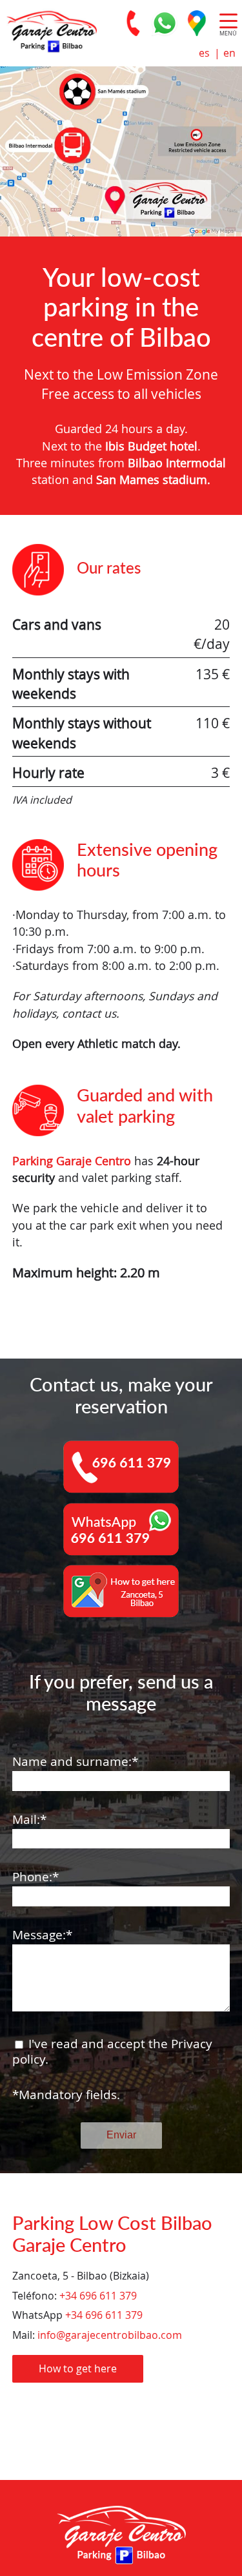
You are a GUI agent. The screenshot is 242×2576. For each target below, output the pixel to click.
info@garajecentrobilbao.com (110, 2335)
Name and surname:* (75, 1762)
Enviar (121, 2135)
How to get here (78, 2368)
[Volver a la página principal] (48, 30)
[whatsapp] (165, 23)
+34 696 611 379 (98, 2296)
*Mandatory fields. (66, 2095)
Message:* (42, 1935)
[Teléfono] (132, 23)
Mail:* (29, 1820)
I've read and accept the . (112, 2052)
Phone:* (35, 1877)
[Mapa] (197, 23)
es (204, 53)
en (229, 53)
